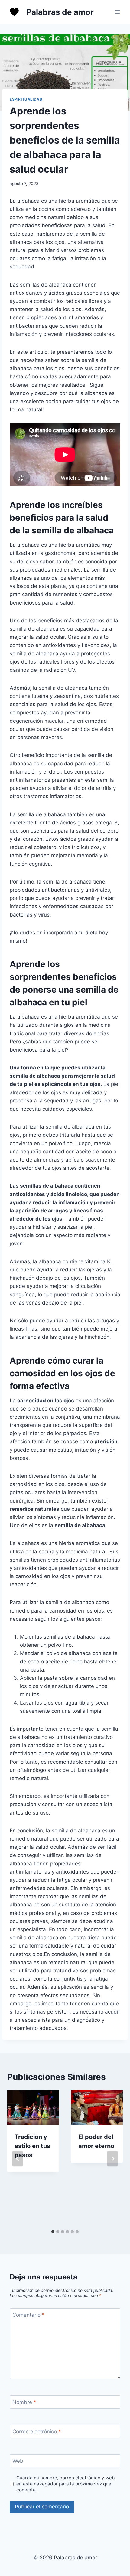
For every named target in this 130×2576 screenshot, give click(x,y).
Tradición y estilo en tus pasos (32, 2146)
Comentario (29, 2315)
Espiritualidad (26, 99)
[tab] (53, 2232)
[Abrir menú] (117, 12)
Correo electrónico (37, 2432)
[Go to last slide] (18, 2158)
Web (18, 2461)
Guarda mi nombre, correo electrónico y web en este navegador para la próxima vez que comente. (66, 2484)
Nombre (24, 2402)
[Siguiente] (112, 2158)
